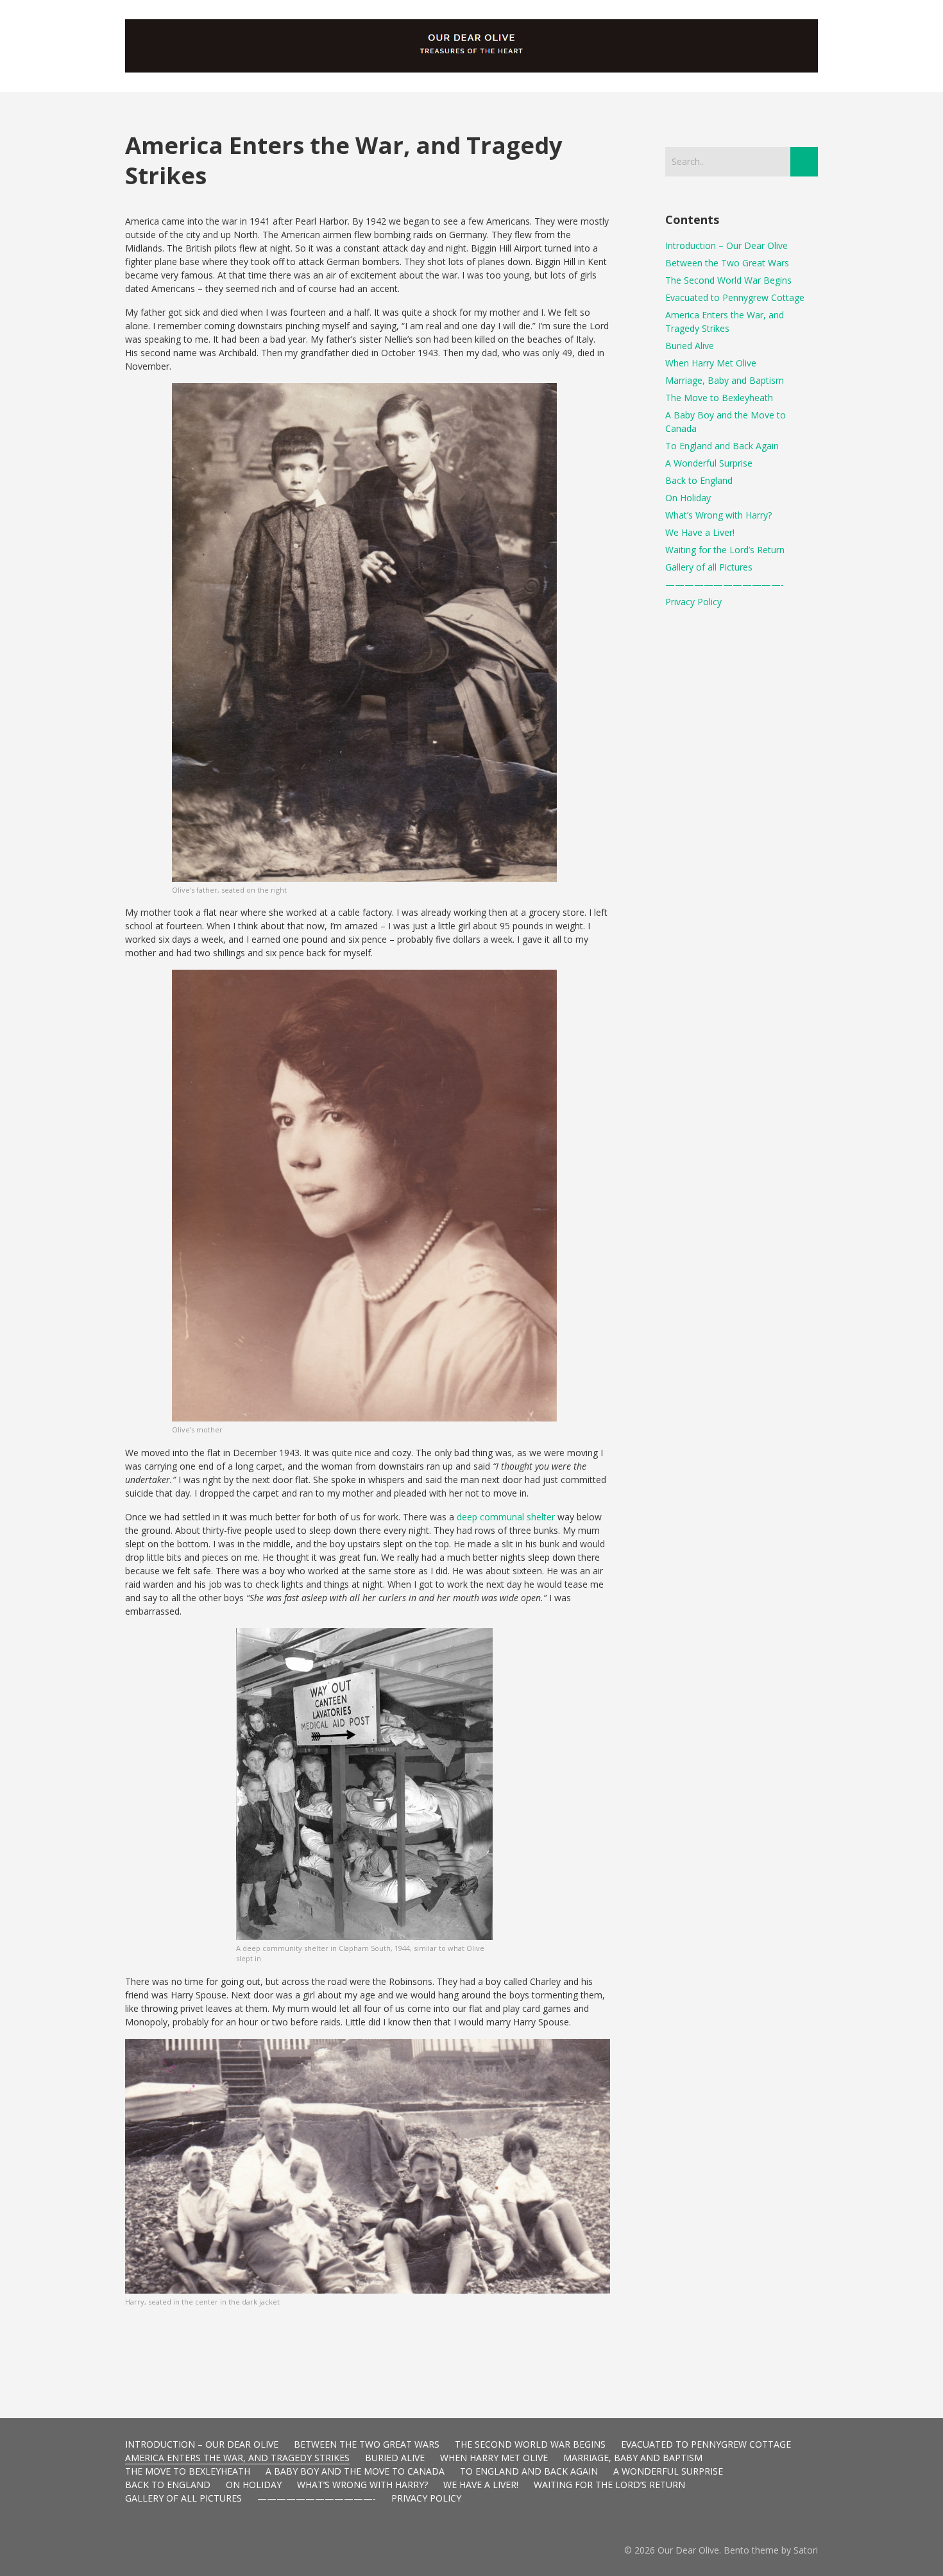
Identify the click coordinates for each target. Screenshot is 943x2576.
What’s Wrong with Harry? (718, 515)
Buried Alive (690, 346)
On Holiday (688, 498)
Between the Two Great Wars (727, 263)
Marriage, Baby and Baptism (725, 380)
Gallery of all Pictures (709, 567)
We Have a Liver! (700, 532)
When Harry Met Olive (711, 363)
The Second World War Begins (728, 280)
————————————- (725, 584)
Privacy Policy (693, 602)
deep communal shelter (506, 1517)
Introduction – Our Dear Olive (726, 245)
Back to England (699, 480)
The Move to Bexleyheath (719, 398)
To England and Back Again (722, 446)
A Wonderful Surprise (709, 463)
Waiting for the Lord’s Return (725, 550)
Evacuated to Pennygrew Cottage (735, 297)
